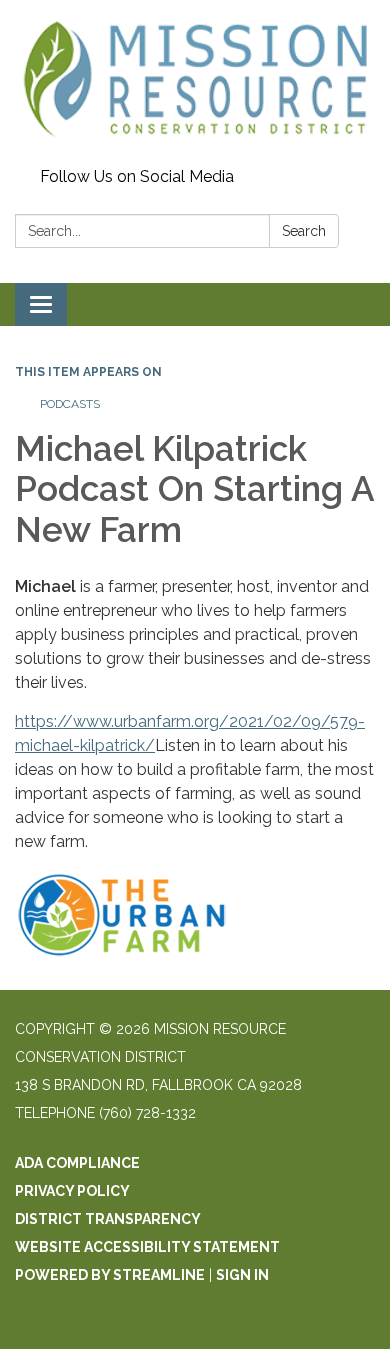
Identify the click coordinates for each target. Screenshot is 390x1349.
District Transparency (108, 1219)
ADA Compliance (77, 1163)
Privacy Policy (72, 1191)
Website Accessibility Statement (147, 1247)
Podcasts (70, 404)
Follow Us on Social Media (137, 176)
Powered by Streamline (110, 1275)
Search (304, 231)
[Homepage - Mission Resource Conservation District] (195, 80)
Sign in (242, 1275)
